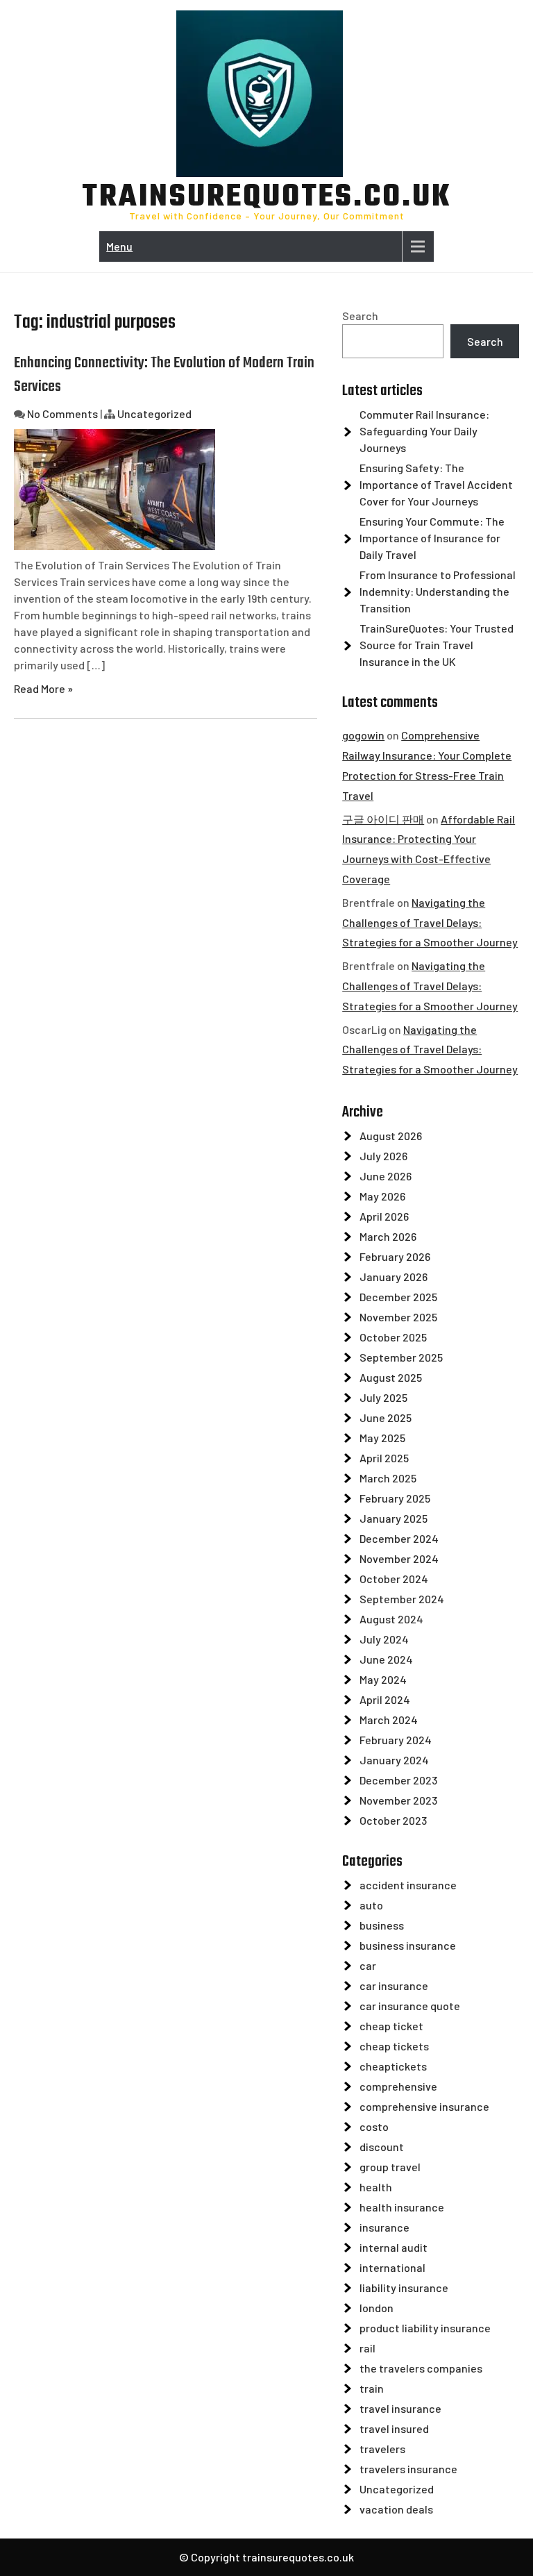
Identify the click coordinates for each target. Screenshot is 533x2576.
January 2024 (394, 1760)
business (382, 1925)
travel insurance (400, 2408)
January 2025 (394, 1518)
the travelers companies (421, 2368)
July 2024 (384, 1639)
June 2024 (386, 1659)
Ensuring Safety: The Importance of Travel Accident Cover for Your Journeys (436, 484)
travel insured (394, 2428)
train (372, 2388)
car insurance (394, 1985)
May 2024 (383, 1679)
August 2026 (391, 1136)
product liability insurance (425, 2328)
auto (371, 1905)
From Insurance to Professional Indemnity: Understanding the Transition (438, 591)
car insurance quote (410, 2006)
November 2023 (398, 1800)
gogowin (363, 735)
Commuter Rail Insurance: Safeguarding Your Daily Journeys (424, 431)
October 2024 (394, 1579)
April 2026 (384, 1216)
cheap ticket (391, 2026)
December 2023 (398, 1780)
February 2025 (395, 1498)
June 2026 (386, 1176)
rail (367, 2348)
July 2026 (383, 1156)
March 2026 (388, 1236)
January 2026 (394, 1277)
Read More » (43, 688)
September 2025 (401, 1357)
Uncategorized (154, 413)
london (377, 2308)
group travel (390, 2167)
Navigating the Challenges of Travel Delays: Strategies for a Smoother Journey (430, 922)
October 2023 (393, 1820)
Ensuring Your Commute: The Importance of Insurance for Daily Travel (432, 538)
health (376, 2187)
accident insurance (408, 1885)
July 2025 (383, 1397)
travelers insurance (408, 2469)
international (392, 2267)
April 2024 (385, 1699)
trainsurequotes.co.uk (267, 198)
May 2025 (382, 1438)
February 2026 (395, 1256)
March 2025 (388, 1478)
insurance (384, 2227)
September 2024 (402, 1599)
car (368, 1965)
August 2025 (391, 1377)
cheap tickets (394, 2046)
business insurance (408, 1945)
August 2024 (391, 1619)
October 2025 (393, 1337)
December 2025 (398, 1297)
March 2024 (389, 1720)
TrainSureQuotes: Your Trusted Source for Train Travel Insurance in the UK (437, 645)
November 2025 (398, 1317)
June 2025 (386, 1417)
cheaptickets (393, 2066)
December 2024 (399, 1538)
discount (382, 2147)
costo (374, 2126)
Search (360, 316)
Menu (119, 246)
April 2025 (384, 1458)
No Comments (62, 413)
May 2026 (382, 1196)
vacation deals (396, 2509)
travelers (382, 2449)
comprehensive (398, 2086)
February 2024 (396, 1740)
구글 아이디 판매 (383, 819)
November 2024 (399, 1558)
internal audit (394, 2247)
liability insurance (404, 2288)
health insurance (402, 2207)
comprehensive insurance (424, 2106)
